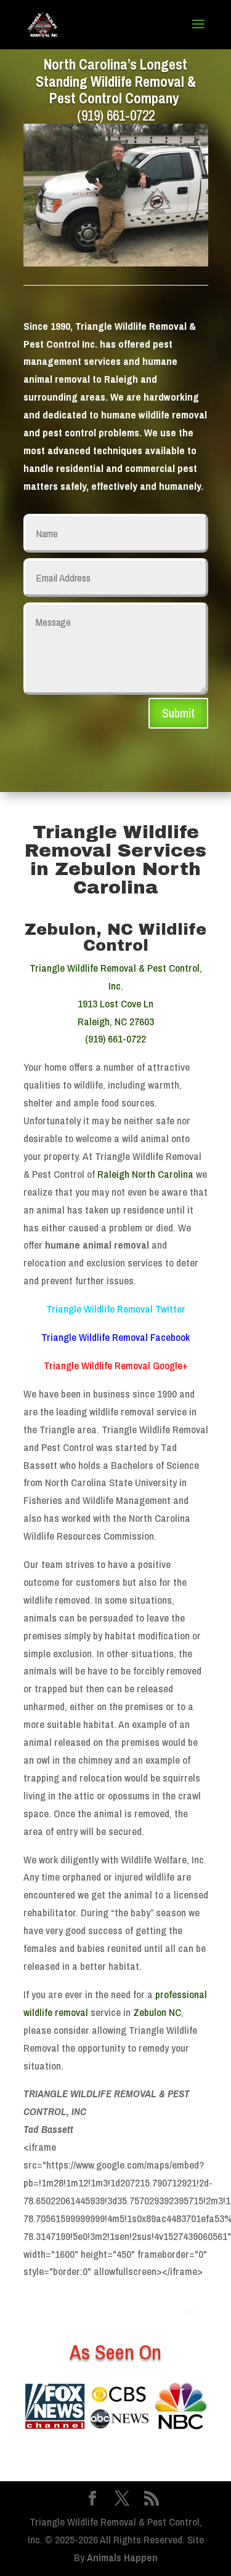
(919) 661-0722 (116, 115)
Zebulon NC (157, 2012)
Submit (178, 713)
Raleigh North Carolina (145, 1174)
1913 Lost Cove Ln (115, 1003)
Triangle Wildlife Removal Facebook (115, 1337)
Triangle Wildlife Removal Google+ (116, 1365)
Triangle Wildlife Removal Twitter (116, 1309)
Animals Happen (122, 2557)
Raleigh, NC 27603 (116, 1021)
